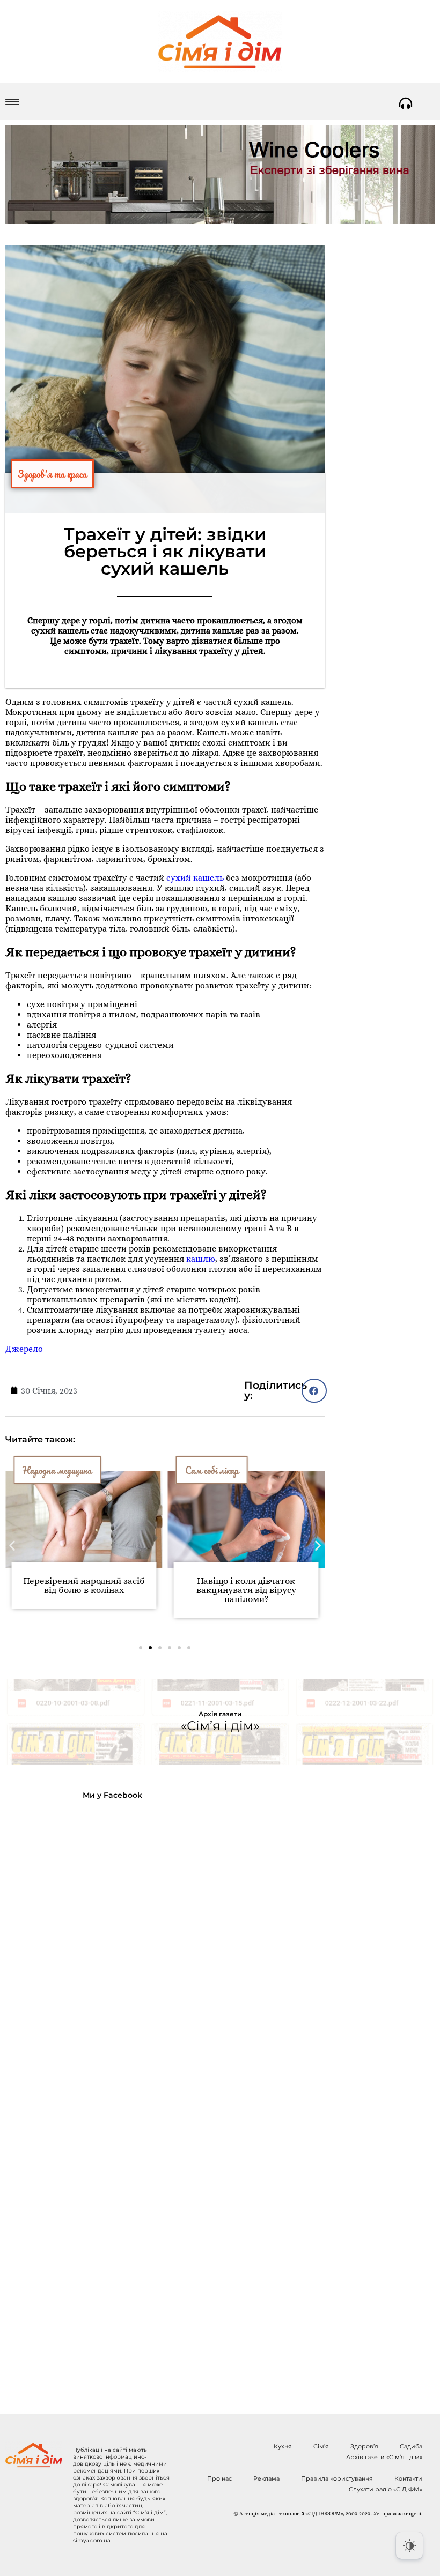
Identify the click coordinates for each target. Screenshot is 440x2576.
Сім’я (321, 2446)
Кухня (283, 2446)
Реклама (266, 2478)
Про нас (219, 2478)
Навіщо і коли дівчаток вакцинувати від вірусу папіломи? (246, 1590)
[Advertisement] (92, 2098)
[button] (314, 1391)
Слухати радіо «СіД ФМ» (386, 2489)
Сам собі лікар (212, 1470)
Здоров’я (364, 2446)
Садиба (411, 2446)
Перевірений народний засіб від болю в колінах (84, 1585)
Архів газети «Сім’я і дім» (384, 2457)
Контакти (408, 2478)
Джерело (24, 1349)
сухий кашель (195, 878)
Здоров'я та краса (52, 474)
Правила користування (337, 2478)
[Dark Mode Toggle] (409, 2545)
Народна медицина (57, 1470)
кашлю (201, 1259)
